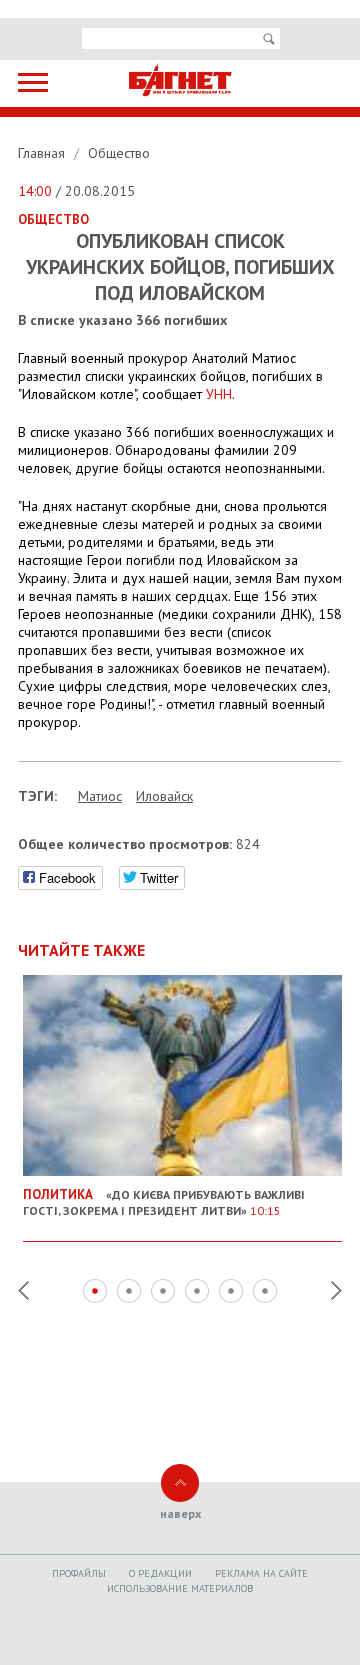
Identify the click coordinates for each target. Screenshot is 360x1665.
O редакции (160, 1573)
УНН (219, 394)
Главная (43, 153)
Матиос (100, 796)
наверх (180, 1513)
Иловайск (164, 796)
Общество (119, 153)
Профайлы (79, 1573)
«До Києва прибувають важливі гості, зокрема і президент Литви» (164, 1202)
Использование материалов (180, 1588)
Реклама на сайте (261, 1573)
